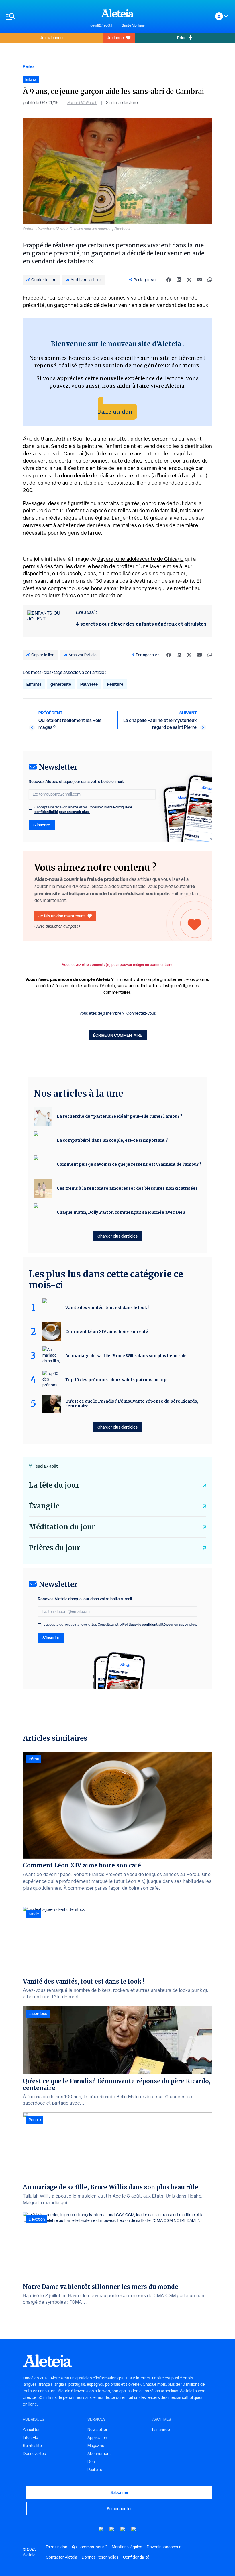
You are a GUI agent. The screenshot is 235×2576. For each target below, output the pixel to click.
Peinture (115, 684)
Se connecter (119, 2509)
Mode (34, 1914)
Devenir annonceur (164, 2547)
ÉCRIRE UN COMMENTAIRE (118, 1035)
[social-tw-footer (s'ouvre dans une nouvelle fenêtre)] (123, 2529)
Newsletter (97, 2430)
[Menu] (45, 16)
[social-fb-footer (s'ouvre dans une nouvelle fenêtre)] (112, 2529)
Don (91, 2462)
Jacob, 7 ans (81, 573)
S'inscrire (42, 825)
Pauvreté (89, 684)
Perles (29, 66)
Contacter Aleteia (61, 2557)
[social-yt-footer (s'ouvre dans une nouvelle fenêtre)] (101, 2529)
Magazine (96, 2446)
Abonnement (99, 2454)
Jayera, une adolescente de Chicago (141, 559)
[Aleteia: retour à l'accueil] (117, 13)
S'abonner (119, 2492)
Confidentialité (136, 2557)
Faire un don (115, 412)
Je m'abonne (51, 38)
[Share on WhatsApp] (210, 280)
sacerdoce (38, 2014)
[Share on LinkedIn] (179, 280)
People (35, 2120)
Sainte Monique (133, 25)
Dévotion (37, 2219)
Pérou (34, 1759)
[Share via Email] (199, 280)
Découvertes (34, 2454)
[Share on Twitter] (189, 280)
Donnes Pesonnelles (100, 2557)
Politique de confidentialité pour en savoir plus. (83, 809)
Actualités (32, 2430)
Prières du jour (54, 1548)
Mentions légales (127, 2547)
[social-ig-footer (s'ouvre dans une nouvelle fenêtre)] (134, 2529)
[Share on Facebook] (169, 280)
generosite (61, 684)
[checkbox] (30, 808)
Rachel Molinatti (82, 103)
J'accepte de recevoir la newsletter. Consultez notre (83, 810)
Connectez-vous (141, 1013)
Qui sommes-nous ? (90, 2547)
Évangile (44, 1506)
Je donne (115, 38)
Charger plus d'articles (117, 1236)
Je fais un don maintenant (62, 916)
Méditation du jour (62, 1527)
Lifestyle (31, 2438)
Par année (161, 2430)
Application (97, 2438)
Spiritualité (32, 2446)
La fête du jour (54, 1485)
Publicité (95, 2470)
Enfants (34, 684)
